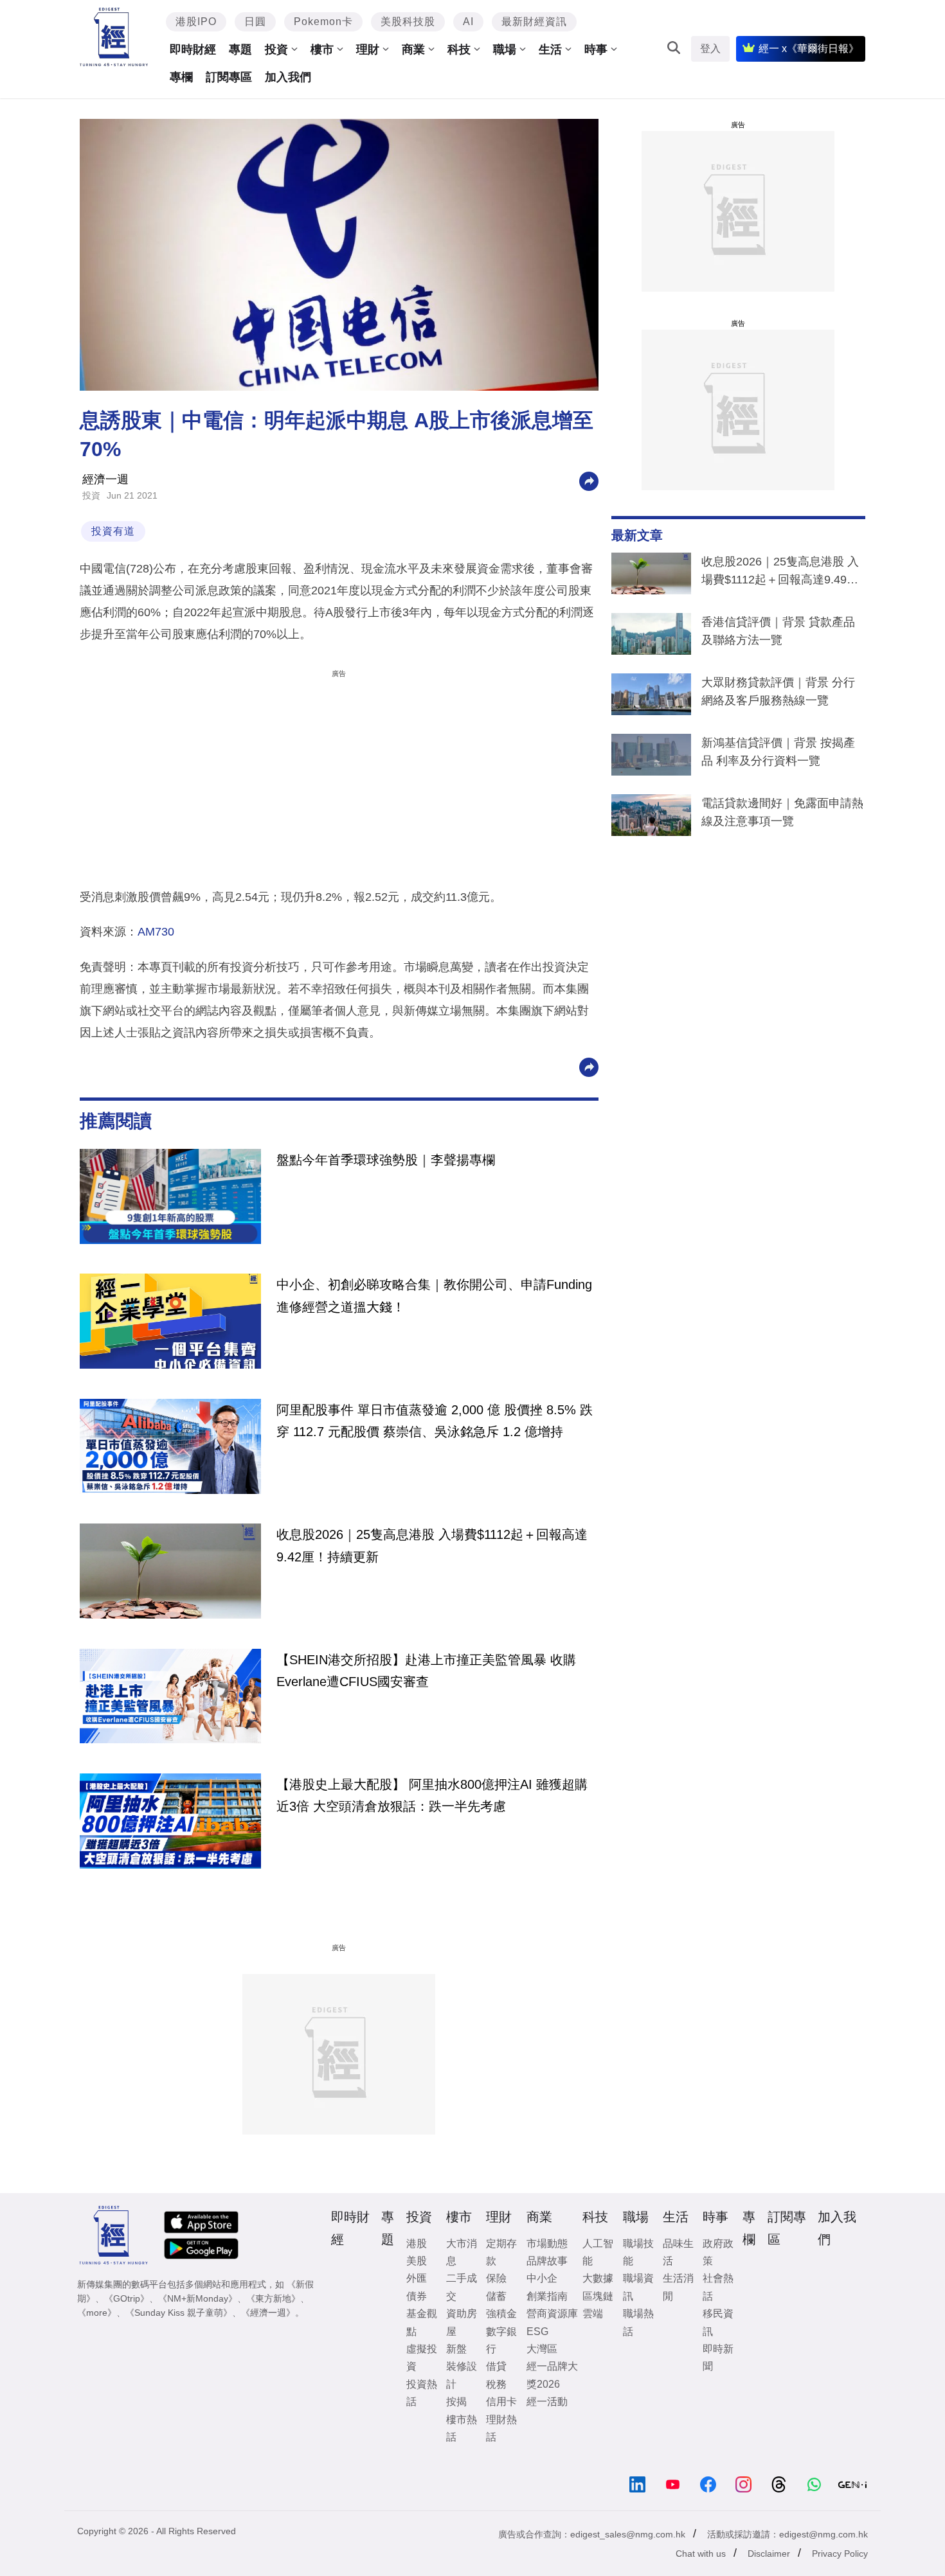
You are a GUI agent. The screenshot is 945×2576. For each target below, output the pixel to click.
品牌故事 (547, 2261)
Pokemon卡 (323, 22)
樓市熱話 (462, 2428)
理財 (368, 49)
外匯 (417, 2278)
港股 (417, 2243)
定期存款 (501, 2252)
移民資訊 (718, 2322)
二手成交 (462, 2287)
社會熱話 (718, 2287)
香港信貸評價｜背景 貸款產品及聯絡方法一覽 (778, 631)
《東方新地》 (273, 2298)
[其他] (589, 480)
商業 (413, 49)
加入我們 (288, 77)
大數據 (598, 2278)
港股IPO (196, 22)
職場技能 (638, 2252)
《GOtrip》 (127, 2298)
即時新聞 (718, 2358)
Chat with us (701, 2554)
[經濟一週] (114, 37)
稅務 (496, 2384)
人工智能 (598, 2252)
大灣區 (542, 2349)
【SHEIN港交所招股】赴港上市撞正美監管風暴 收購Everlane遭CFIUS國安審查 (426, 1671)
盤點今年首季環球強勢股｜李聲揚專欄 (386, 1160)
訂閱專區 (229, 77)
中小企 (542, 2278)
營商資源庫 (552, 2314)
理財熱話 (501, 2428)
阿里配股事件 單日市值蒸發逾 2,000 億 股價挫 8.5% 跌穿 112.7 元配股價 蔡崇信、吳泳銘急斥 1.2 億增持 (435, 1421)
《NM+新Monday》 (198, 2298)
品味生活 (678, 2252)
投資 (276, 49)
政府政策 (718, 2252)
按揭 (456, 2402)
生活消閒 (678, 2287)
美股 (417, 2261)
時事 (596, 49)
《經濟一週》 (268, 2313)
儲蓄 (496, 2296)
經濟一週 (105, 479)
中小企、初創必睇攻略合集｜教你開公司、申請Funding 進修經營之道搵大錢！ (434, 1295)
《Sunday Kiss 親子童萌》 (179, 2313)
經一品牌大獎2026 (552, 2375)
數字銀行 (501, 2340)
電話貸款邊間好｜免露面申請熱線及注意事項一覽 (782, 812)
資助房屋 (462, 2322)
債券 (417, 2296)
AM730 (156, 932)
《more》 (97, 2313)
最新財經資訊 (534, 22)
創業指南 (547, 2296)
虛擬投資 (422, 2358)
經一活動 (547, 2402)
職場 (505, 49)
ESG (537, 2332)
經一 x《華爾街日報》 (809, 49)
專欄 (181, 77)
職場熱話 (638, 2322)
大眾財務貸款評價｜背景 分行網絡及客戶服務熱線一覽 (778, 691)
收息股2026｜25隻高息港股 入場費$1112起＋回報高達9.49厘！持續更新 (780, 573)
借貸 (496, 2366)
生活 (550, 49)
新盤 (456, 2349)
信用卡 (501, 2402)
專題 (240, 49)
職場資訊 (638, 2287)
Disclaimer (769, 2554)
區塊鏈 (598, 2296)
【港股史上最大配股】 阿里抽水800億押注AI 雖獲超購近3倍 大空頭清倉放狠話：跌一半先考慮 (432, 1795)
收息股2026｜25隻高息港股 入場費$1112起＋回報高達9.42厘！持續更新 (432, 1545)
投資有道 (113, 531)
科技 (459, 49)
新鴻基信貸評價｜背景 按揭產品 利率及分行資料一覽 (778, 752)
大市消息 (462, 2252)
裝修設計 (462, 2375)
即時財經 (193, 49)
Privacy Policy (840, 2554)
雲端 (593, 2314)
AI (468, 22)
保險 (496, 2278)
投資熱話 (422, 2393)
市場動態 (547, 2243)
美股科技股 (408, 22)
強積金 (501, 2314)
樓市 (322, 49)
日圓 (255, 22)
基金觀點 (422, 2322)
